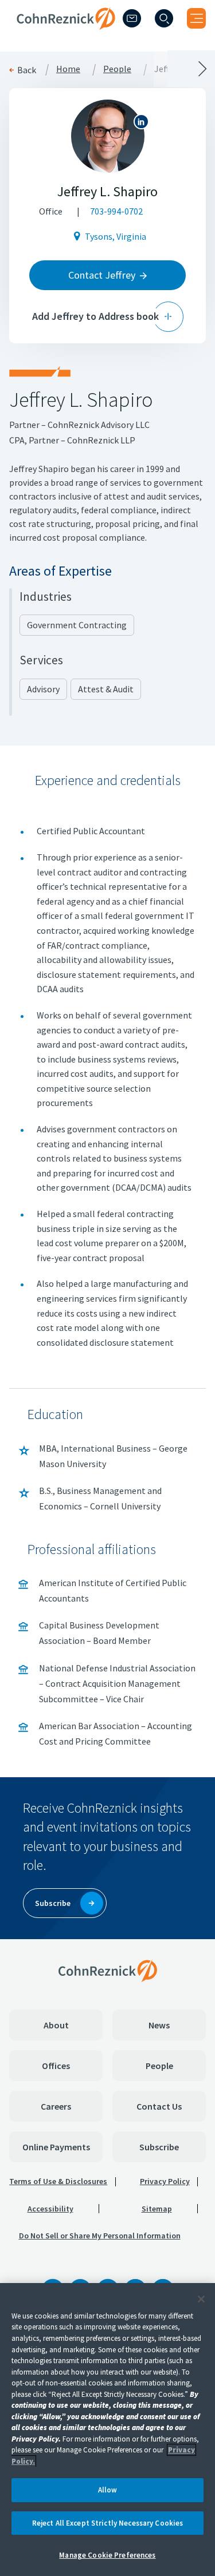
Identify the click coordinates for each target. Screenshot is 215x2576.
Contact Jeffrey (102, 275)
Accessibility (50, 2209)
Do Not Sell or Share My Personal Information (100, 2236)
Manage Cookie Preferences (107, 2555)
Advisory (43, 689)
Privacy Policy (165, 2181)
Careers (56, 2106)
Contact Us (159, 2106)
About (56, 2025)
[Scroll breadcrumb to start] (54, 69)
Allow (108, 2490)
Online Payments (56, 2147)
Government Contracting (77, 625)
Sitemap (157, 2209)
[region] (107, 2430)
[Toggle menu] (196, 18)
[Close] (201, 2299)
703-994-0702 (116, 211)
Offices (56, 2066)
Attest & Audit (106, 689)
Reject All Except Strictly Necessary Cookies (108, 2523)
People (159, 2066)
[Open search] (164, 18)
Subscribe (159, 2147)
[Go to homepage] (108, 1971)
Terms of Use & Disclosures (58, 2181)
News (159, 2025)
